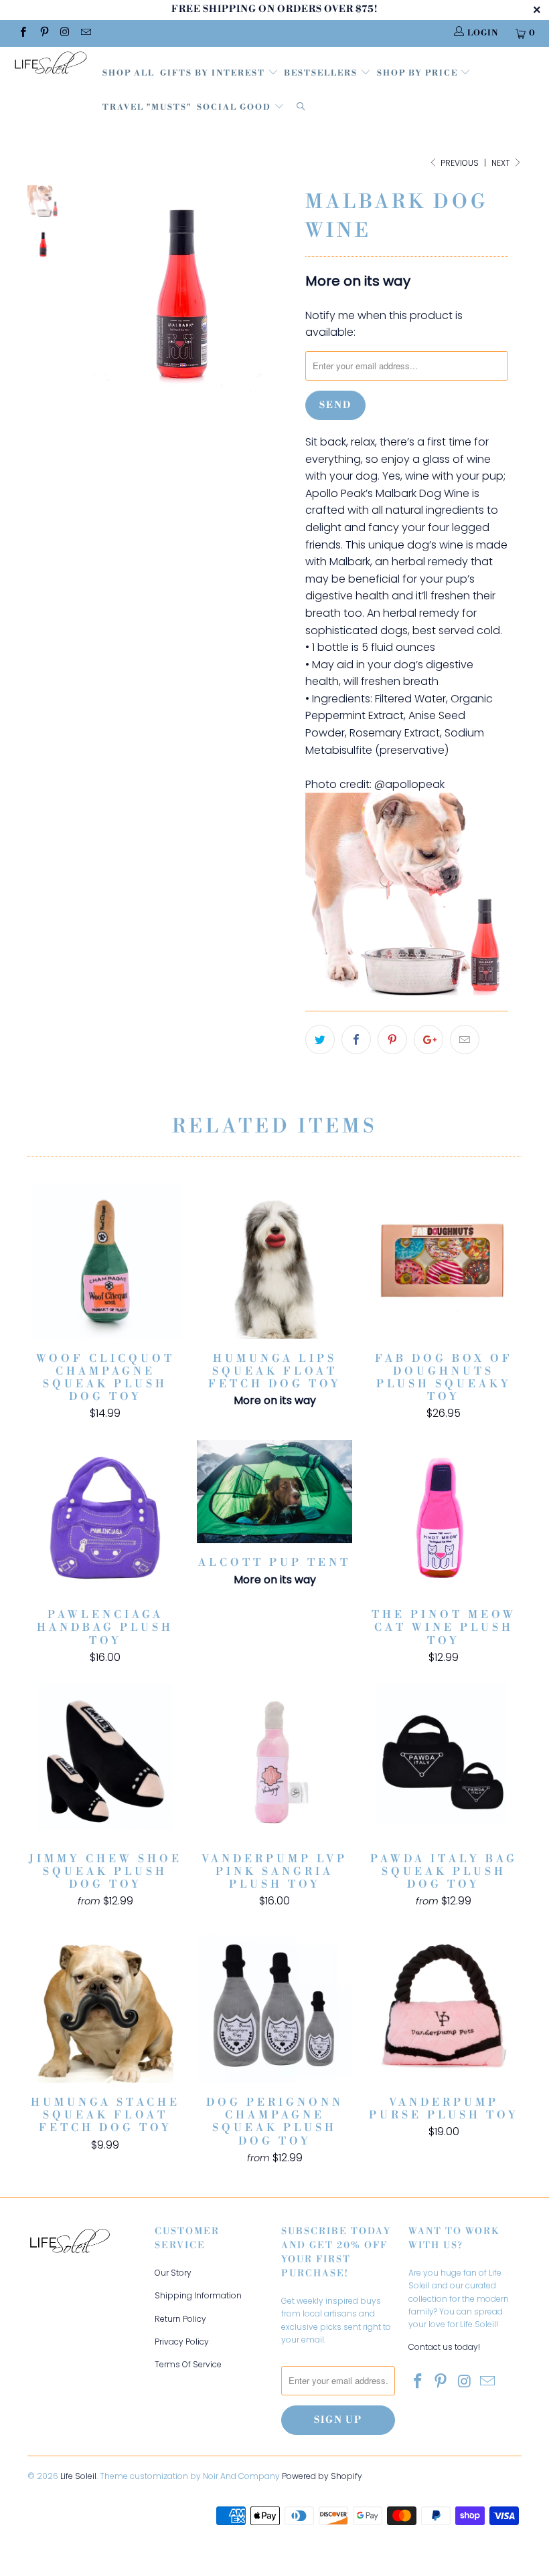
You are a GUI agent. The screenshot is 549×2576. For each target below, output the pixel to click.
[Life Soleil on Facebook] (22, 33)
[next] (279, 305)
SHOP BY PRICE (419, 73)
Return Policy (180, 2319)
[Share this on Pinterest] (392, 1039)
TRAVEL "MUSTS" (147, 107)
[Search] (301, 108)
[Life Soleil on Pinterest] (43, 33)
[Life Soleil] (51, 65)
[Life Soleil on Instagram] (65, 33)
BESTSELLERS (321, 73)
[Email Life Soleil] (85, 33)
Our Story (173, 2273)
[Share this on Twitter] (320, 1039)
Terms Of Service (188, 2364)
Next (502, 163)
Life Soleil (78, 2476)
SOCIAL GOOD (235, 107)
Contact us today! (444, 2347)
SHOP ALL (129, 73)
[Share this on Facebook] (356, 1039)
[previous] (85, 305)
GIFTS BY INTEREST (214, 73)
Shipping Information (198, 2295)
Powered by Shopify (322, 2476)
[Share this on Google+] (428, 1039)
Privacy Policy (182, 2342)
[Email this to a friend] (465, 1039)
